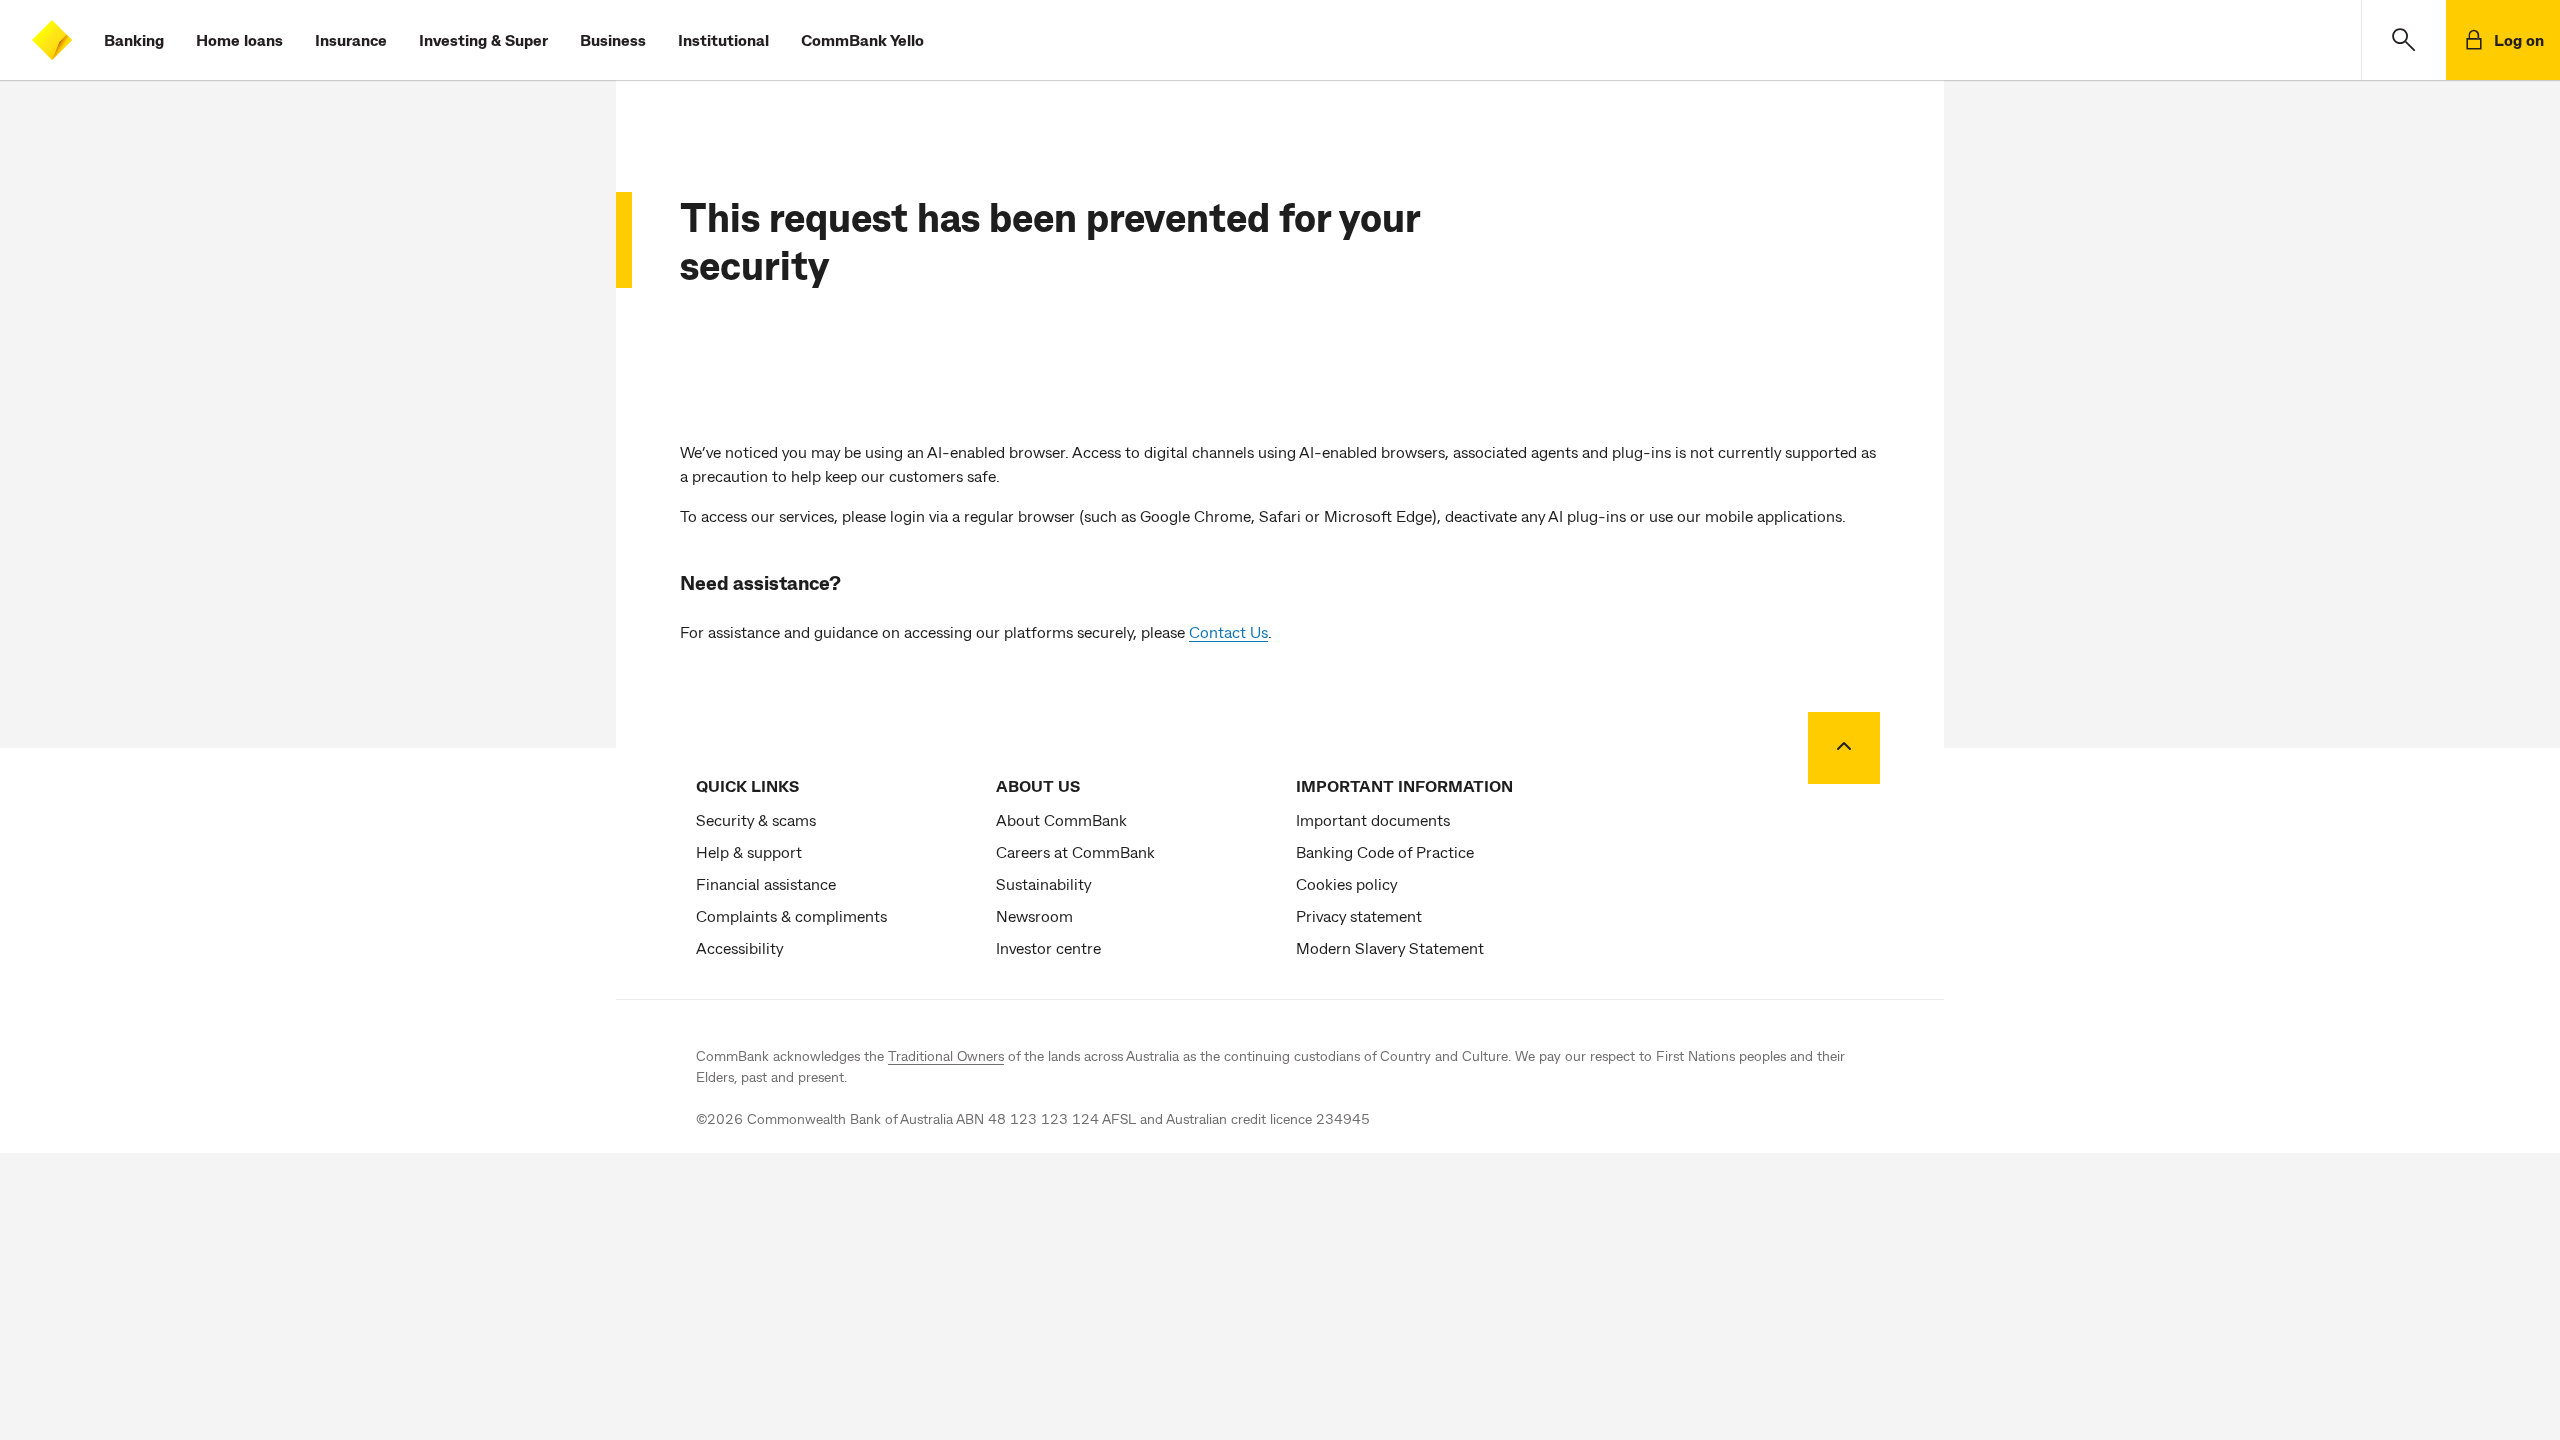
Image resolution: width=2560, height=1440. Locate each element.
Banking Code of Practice (1385, 851)
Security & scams (756, 819)
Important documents (1373, 819)
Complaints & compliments (791, 915)
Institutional (723, 39)
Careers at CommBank (1075, 851)
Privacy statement (1359, 915)
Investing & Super (483, 39)
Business (613, 39)
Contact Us (1228, 631)
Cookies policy (1346, 883)
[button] (2403, 40)
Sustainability (1043, 883)
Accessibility (739, 947)
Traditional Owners (946, 1055)
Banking (134, 39)
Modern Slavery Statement (1390, 947)
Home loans (239, 39)
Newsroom (1034, 915)
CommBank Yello (862, 39)
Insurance (351, 39)
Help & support (749, 851)
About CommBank (1061, 819)
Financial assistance (766, 883)
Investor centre (1048, 947)
